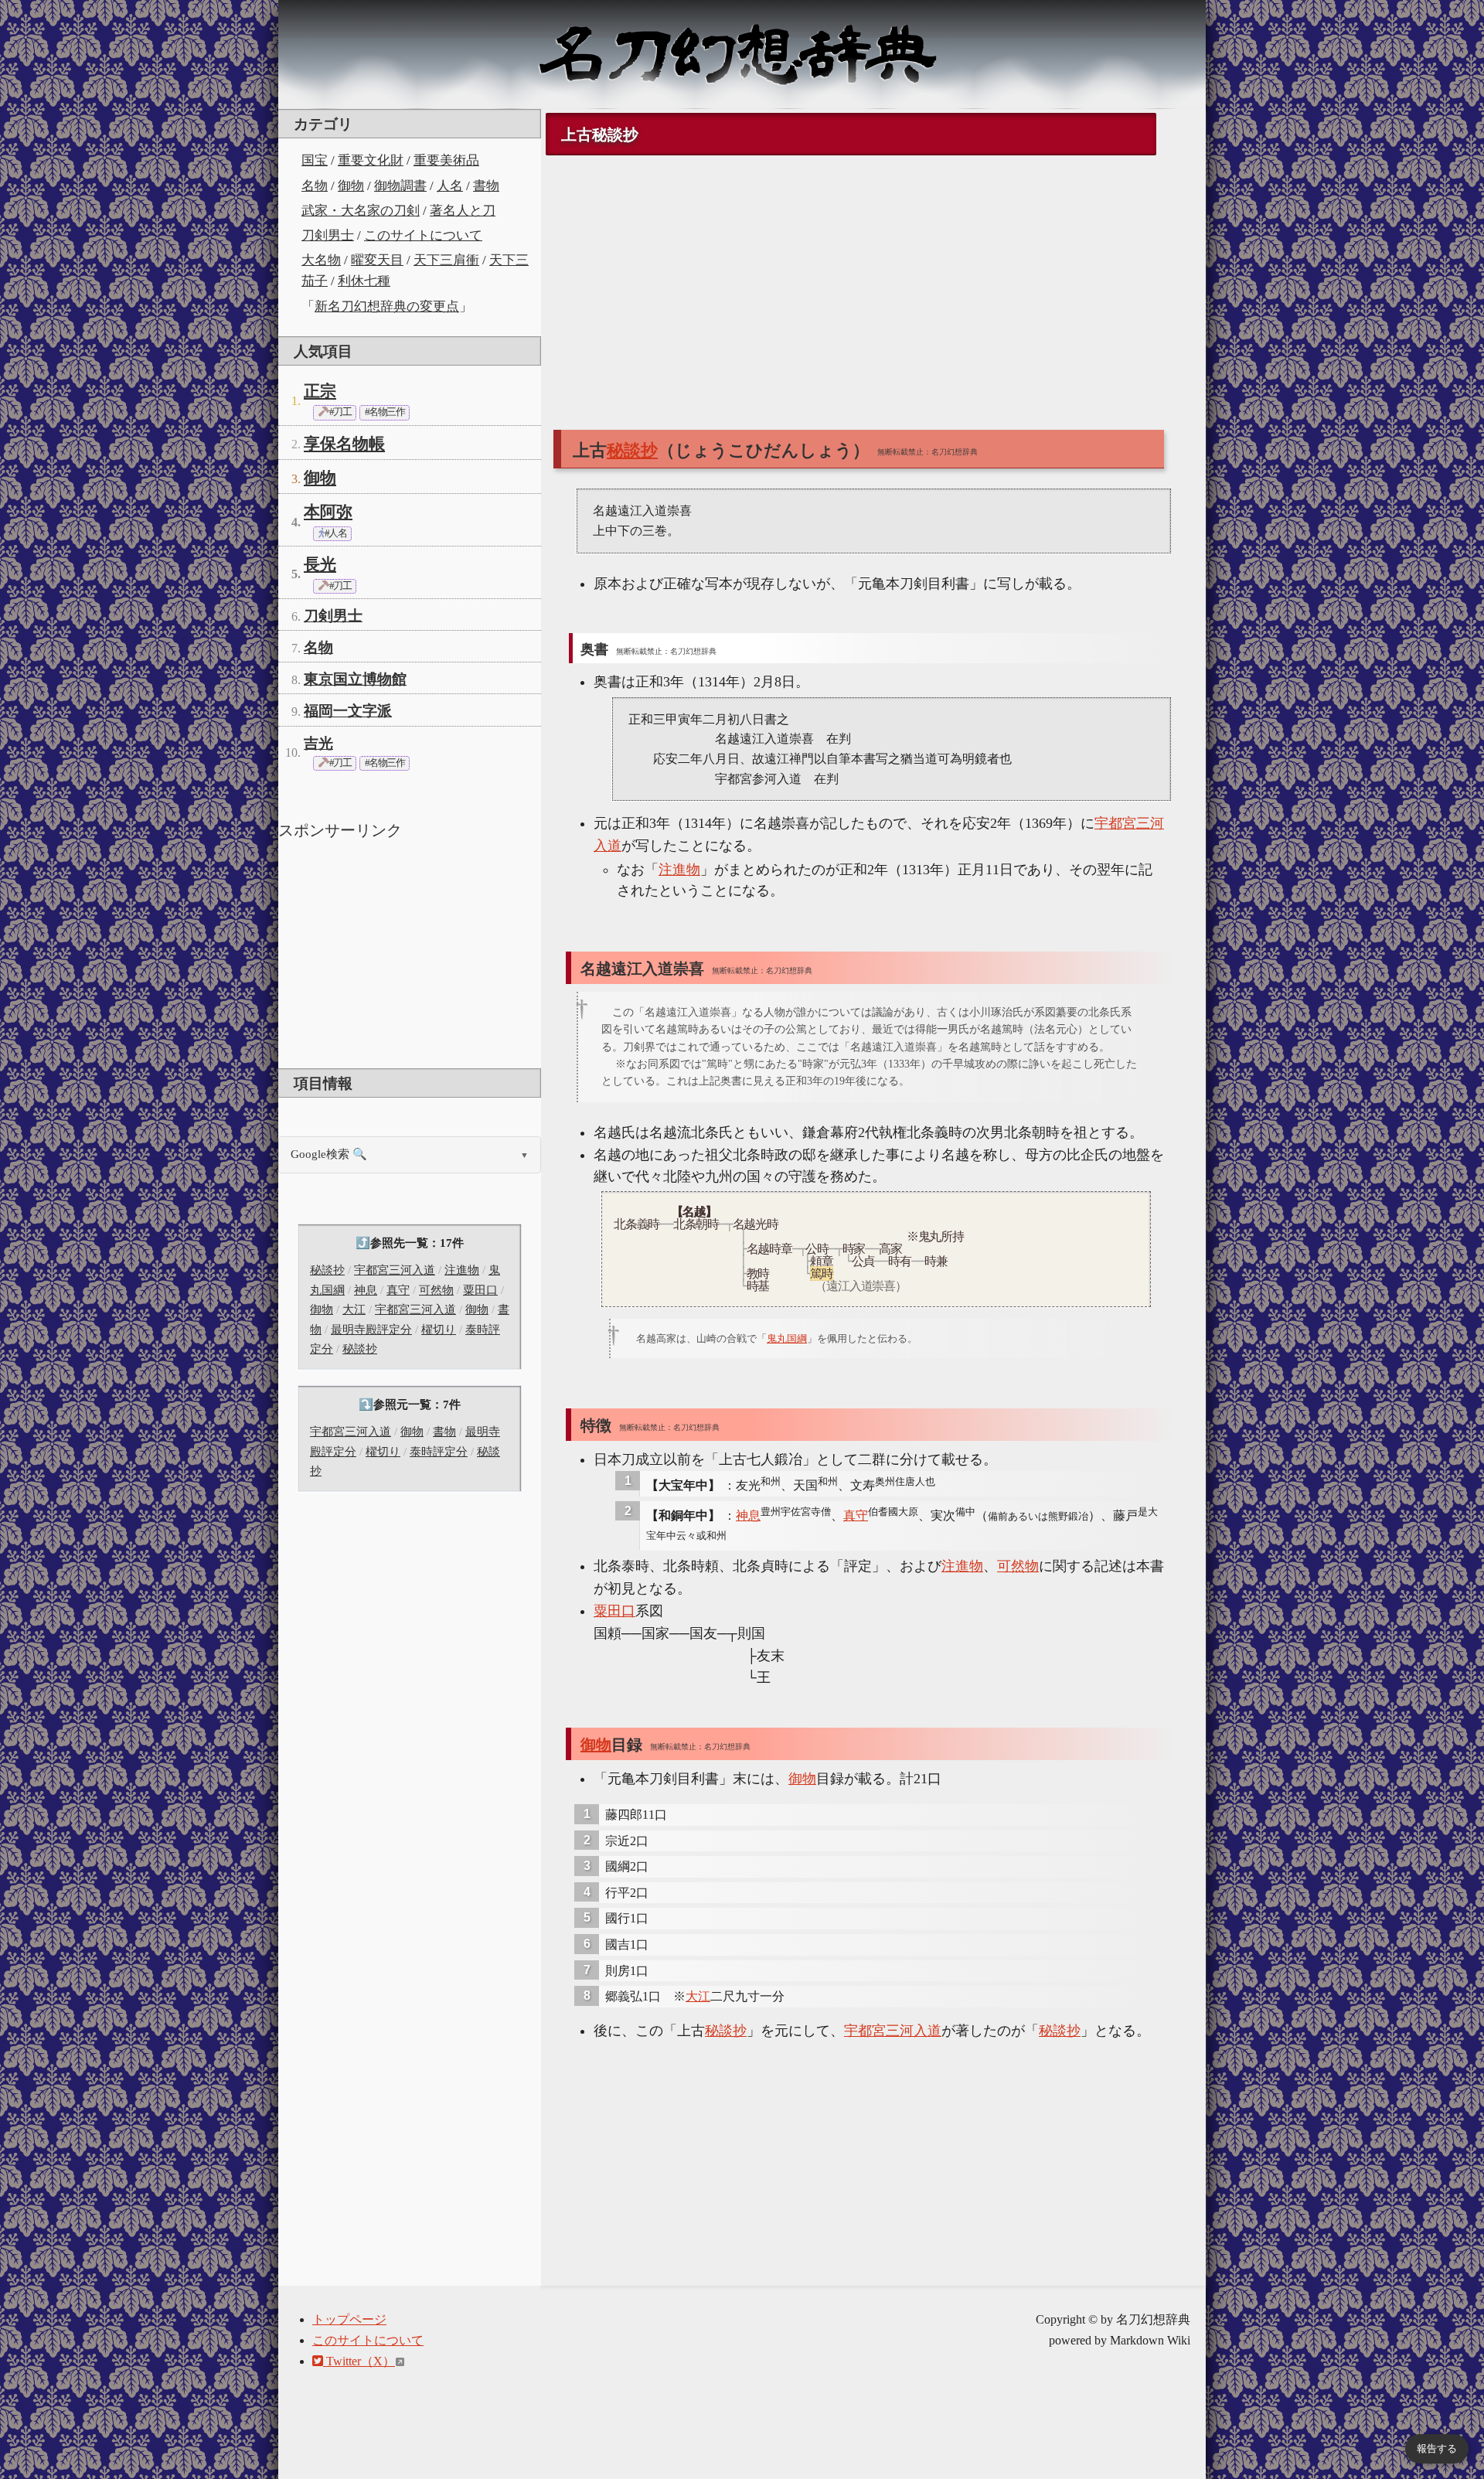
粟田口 (480, 1290)
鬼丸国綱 (787, 1338)
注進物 (462, 1270)
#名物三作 (385, 412)
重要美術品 (446, 160)
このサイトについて (423, 235)
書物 (486, 186)
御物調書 (400, 186)
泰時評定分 (439, 1452)
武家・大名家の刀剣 (361, 211)
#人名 (335, 533)
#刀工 (339, 412)
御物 (351, 186)
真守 (398, 1290)
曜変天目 (377, 260)
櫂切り (439, 1330)
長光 (320, 564)
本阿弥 (328, 512)
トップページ (349, 2319)
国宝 (315, 160)
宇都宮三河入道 (395, 1270)
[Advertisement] (410, 952)
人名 (450, 186)
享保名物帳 (344, 444)
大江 (354, 1309)
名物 (315, 186)
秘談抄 (327, 1270)
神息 (366, 1290)
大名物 (321, 260)
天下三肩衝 (446, 260)
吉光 (318, 743)
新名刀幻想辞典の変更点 (387, 306)
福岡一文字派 (348, 711)
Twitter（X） (359, 2361)
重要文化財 (371, 160)
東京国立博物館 (355, 679)
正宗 (320, 391)
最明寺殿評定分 (371, 1330)
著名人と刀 (463, 211)
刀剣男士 (328, 235)
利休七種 (364, 281)
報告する (1437, 2448)
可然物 (436, 1290)
